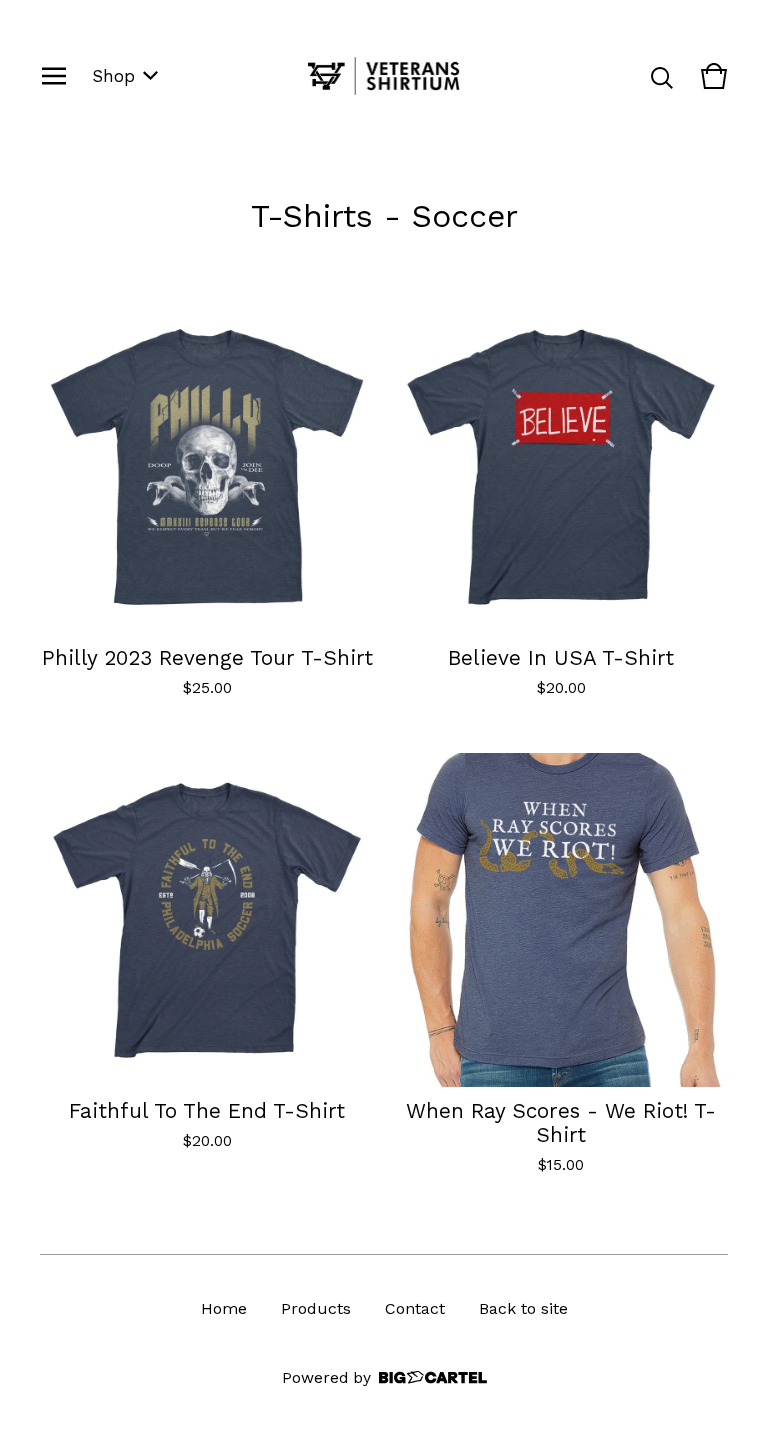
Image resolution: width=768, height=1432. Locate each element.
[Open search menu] (662, 76)
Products (316, 1308)
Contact (415, 1308)
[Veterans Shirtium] (384, 76)
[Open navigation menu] (54, 76)
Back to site (523, 1308)
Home (224, 1308)
